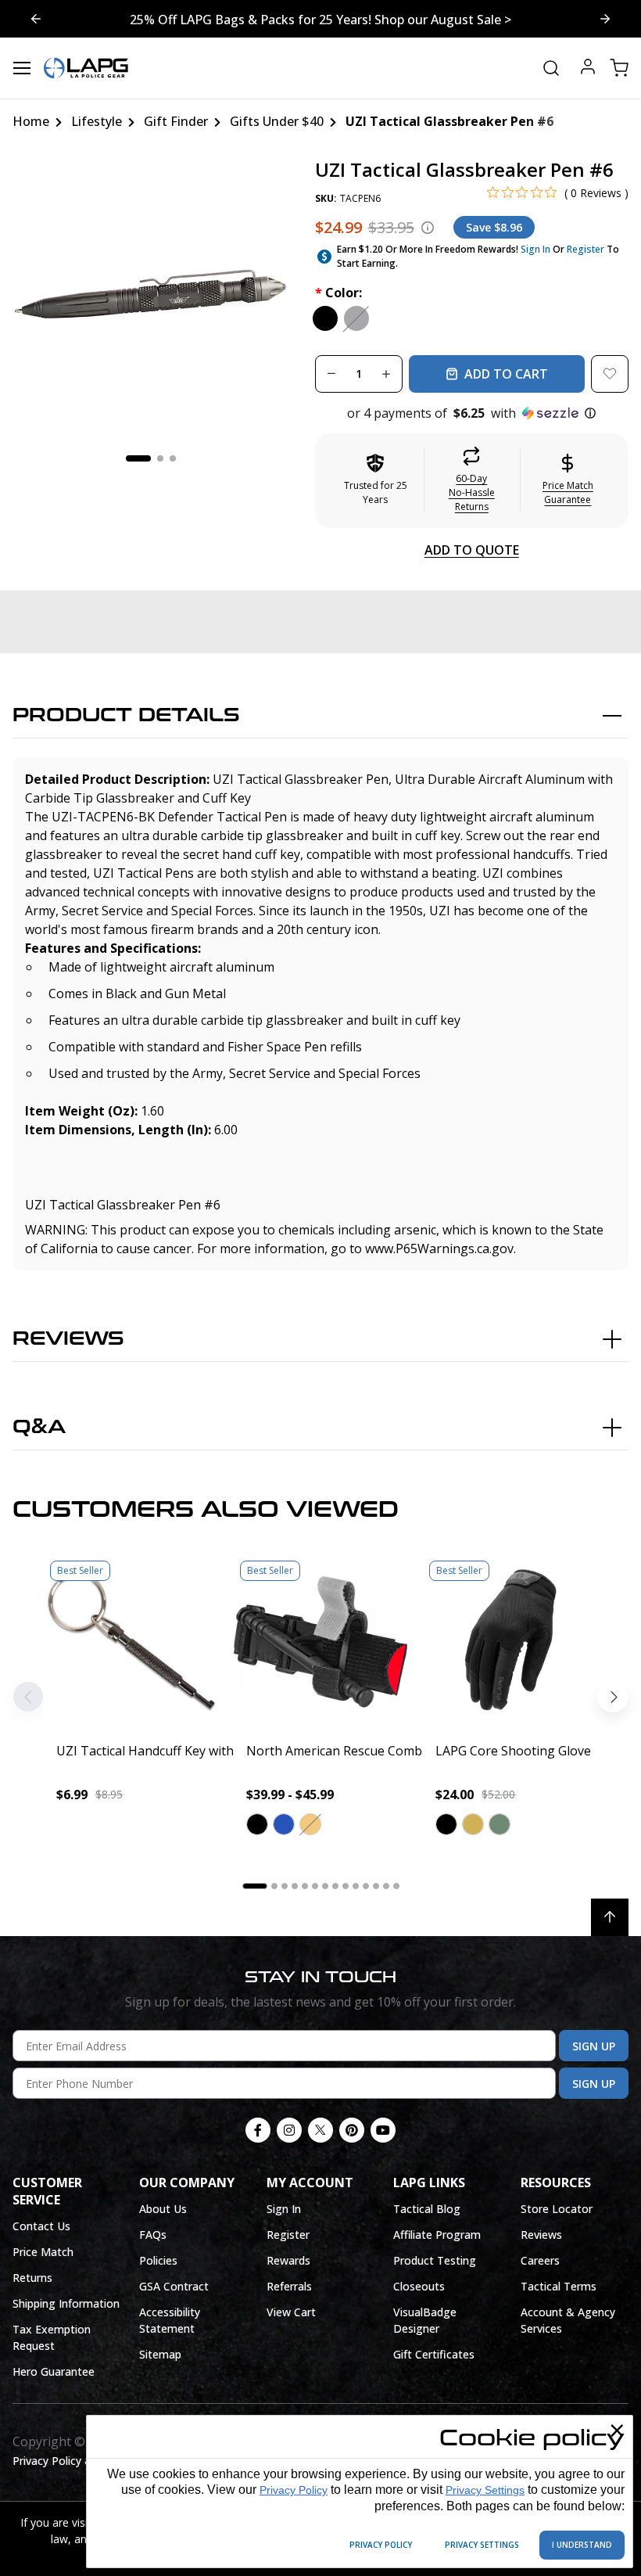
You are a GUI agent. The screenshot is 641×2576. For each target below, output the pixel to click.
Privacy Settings (485, 2490)
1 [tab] (138, 458)
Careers (540, 2260)
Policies (158, 2260)
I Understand (582, 2545)
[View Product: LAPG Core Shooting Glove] (510, 1642)
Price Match (43, 2252)
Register (585, 249)
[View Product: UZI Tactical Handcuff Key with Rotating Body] (131, 1642)
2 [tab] (160, 458)
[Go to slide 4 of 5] (605, 19)
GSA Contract (174, 2286)
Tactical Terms (559, 2286)
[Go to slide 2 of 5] (36, 19)
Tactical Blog (427, 2209)
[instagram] (289, 2130)
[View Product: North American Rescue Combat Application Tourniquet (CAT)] (321, 1642)
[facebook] (258, 2130)
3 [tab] (173, 458)
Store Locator (557, 2209)
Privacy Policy (294, 2490)
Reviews (68, 1339)
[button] (472, 413)
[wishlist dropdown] (610, 374)
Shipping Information (66, 2303)
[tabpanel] (151, 298)
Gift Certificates (434, 2354)
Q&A (39, 1427)
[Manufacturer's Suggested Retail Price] (428, 228)
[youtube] (383, 2130)
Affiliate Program (437, 2235)
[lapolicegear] (86, 68)
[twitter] (320, 2130)
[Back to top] (610, 1917)
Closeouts (419, 2286)
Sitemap (160, 2354)
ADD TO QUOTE (472, 550)
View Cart (291, 2312)
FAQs (153, 2235)
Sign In (535, 249)
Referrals (289, 2286)
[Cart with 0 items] (619, 68)
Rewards (288, 2260)
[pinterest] (352, 2130)
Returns (32, 2278)
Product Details (126, 715)
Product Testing (435, 2260)
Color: (338, 293)
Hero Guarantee (54, 2371)
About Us (163, 2209)
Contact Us (41, 2226)
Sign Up (594, 2046)
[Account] (588, 68)
